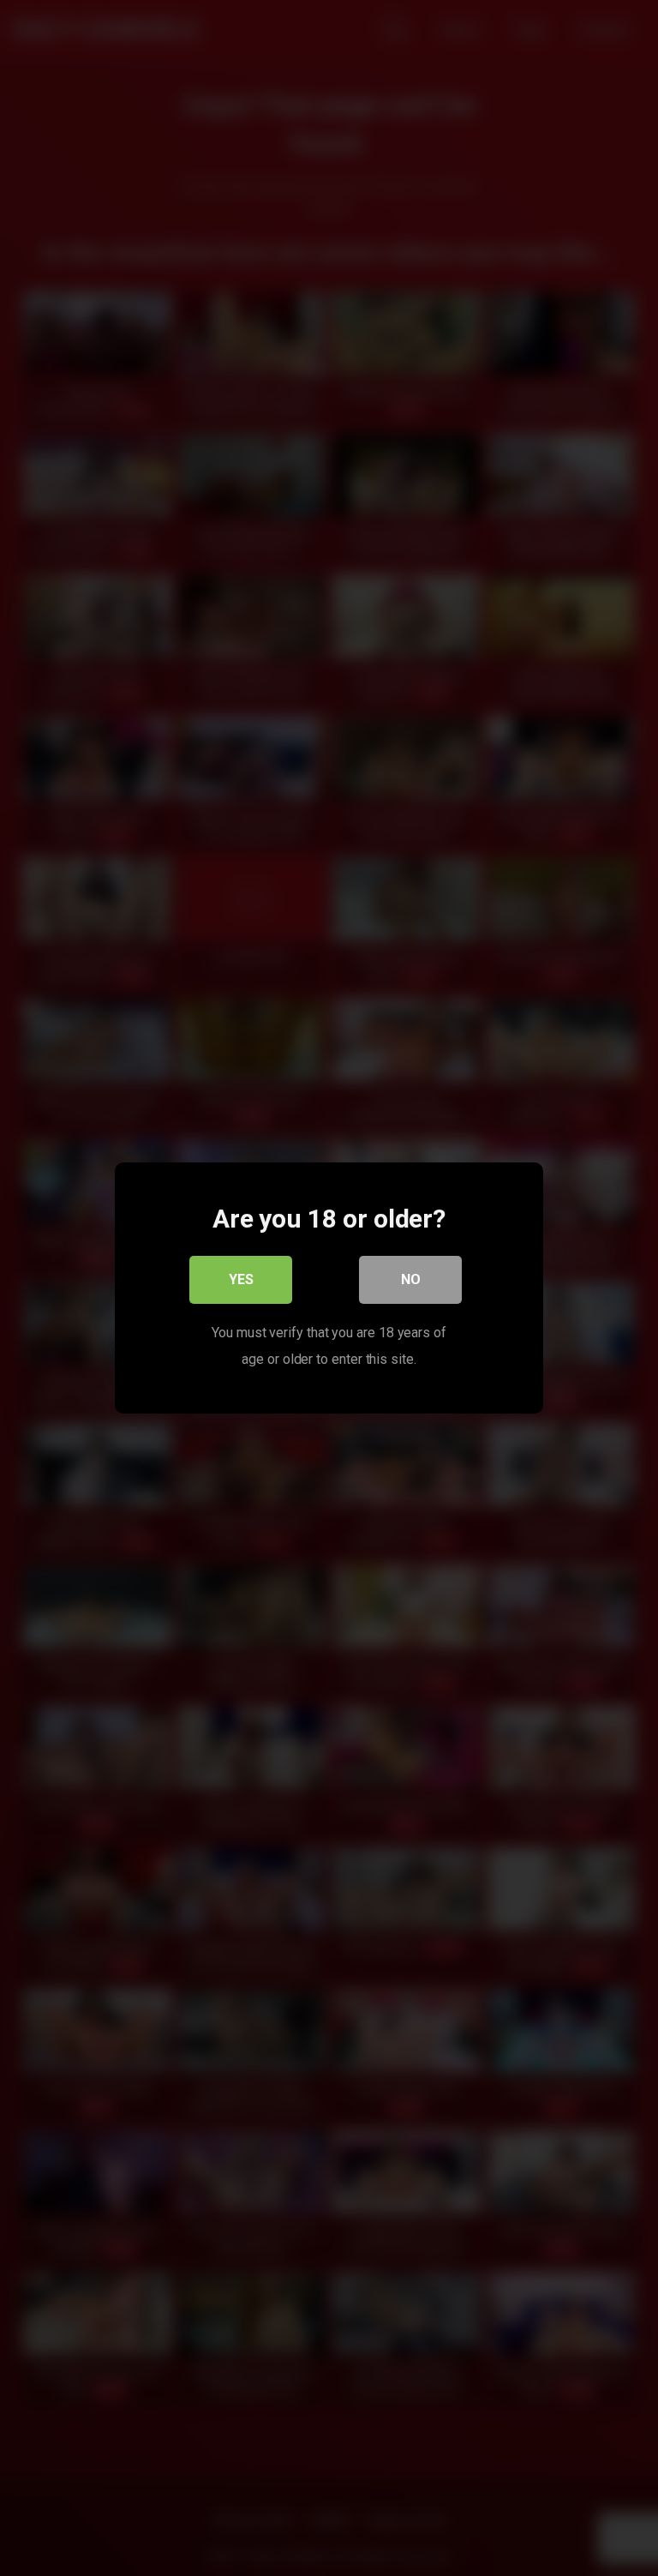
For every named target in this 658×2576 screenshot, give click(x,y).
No (411, 1279)
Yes (241, 1279)
